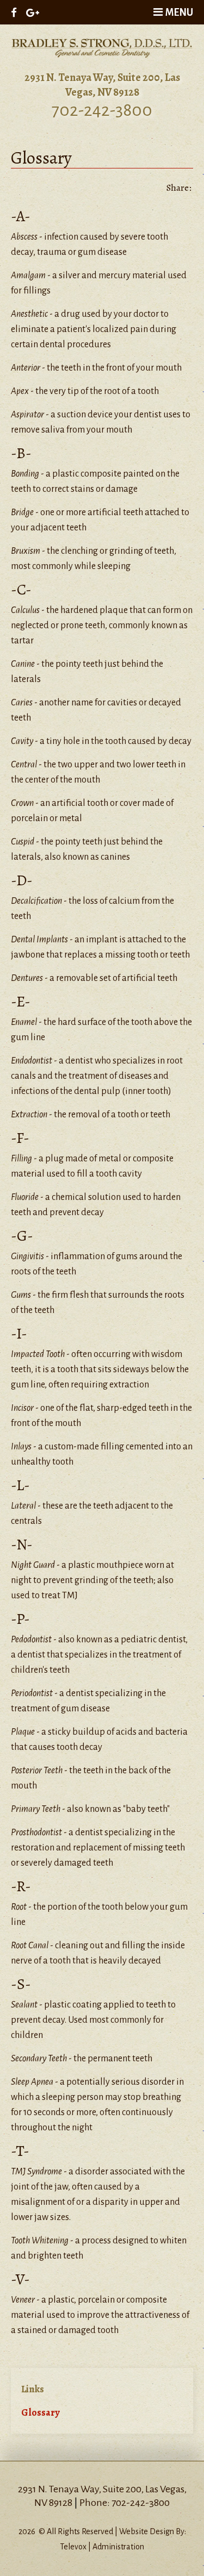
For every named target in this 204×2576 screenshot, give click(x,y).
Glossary (40, 2412)
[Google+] (33, 12)
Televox (73, 2547)
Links (33, 2389)
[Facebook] (14, 12)
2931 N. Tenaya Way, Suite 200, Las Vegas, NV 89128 (102, 85)
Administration (118, 2547)
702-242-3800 (102, 110)
